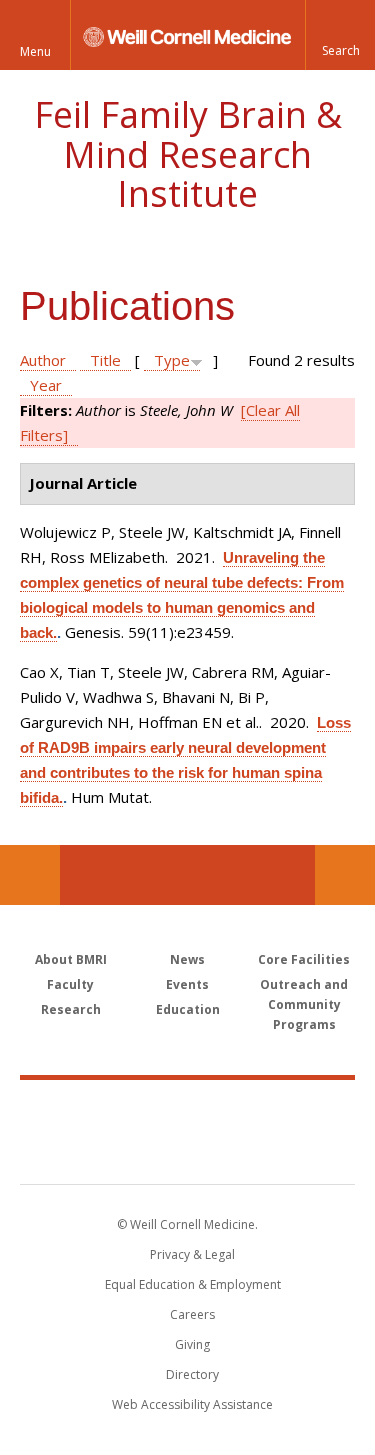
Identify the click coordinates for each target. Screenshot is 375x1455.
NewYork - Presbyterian (187, 1152)
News (187, 959)
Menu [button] (35, 51)
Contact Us (345, 875)
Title (105, 360)
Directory (192, 1374)
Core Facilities (304, 959)
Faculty (70, 984)
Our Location (30, 875)
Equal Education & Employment (193, 1284)
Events (187, 984)
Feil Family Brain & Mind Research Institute (188, 154)
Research (71, 1009)
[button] (340, 35)
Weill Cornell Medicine (188, 1110)
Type (172, 360)
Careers (192, 1314)
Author (43, 360)
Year (46, 385)
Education (188, 1009)
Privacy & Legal (192, 1254)
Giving (192, 1344)
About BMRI (71, 959)
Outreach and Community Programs (304, 1004)
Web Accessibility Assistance (192, 1404)
